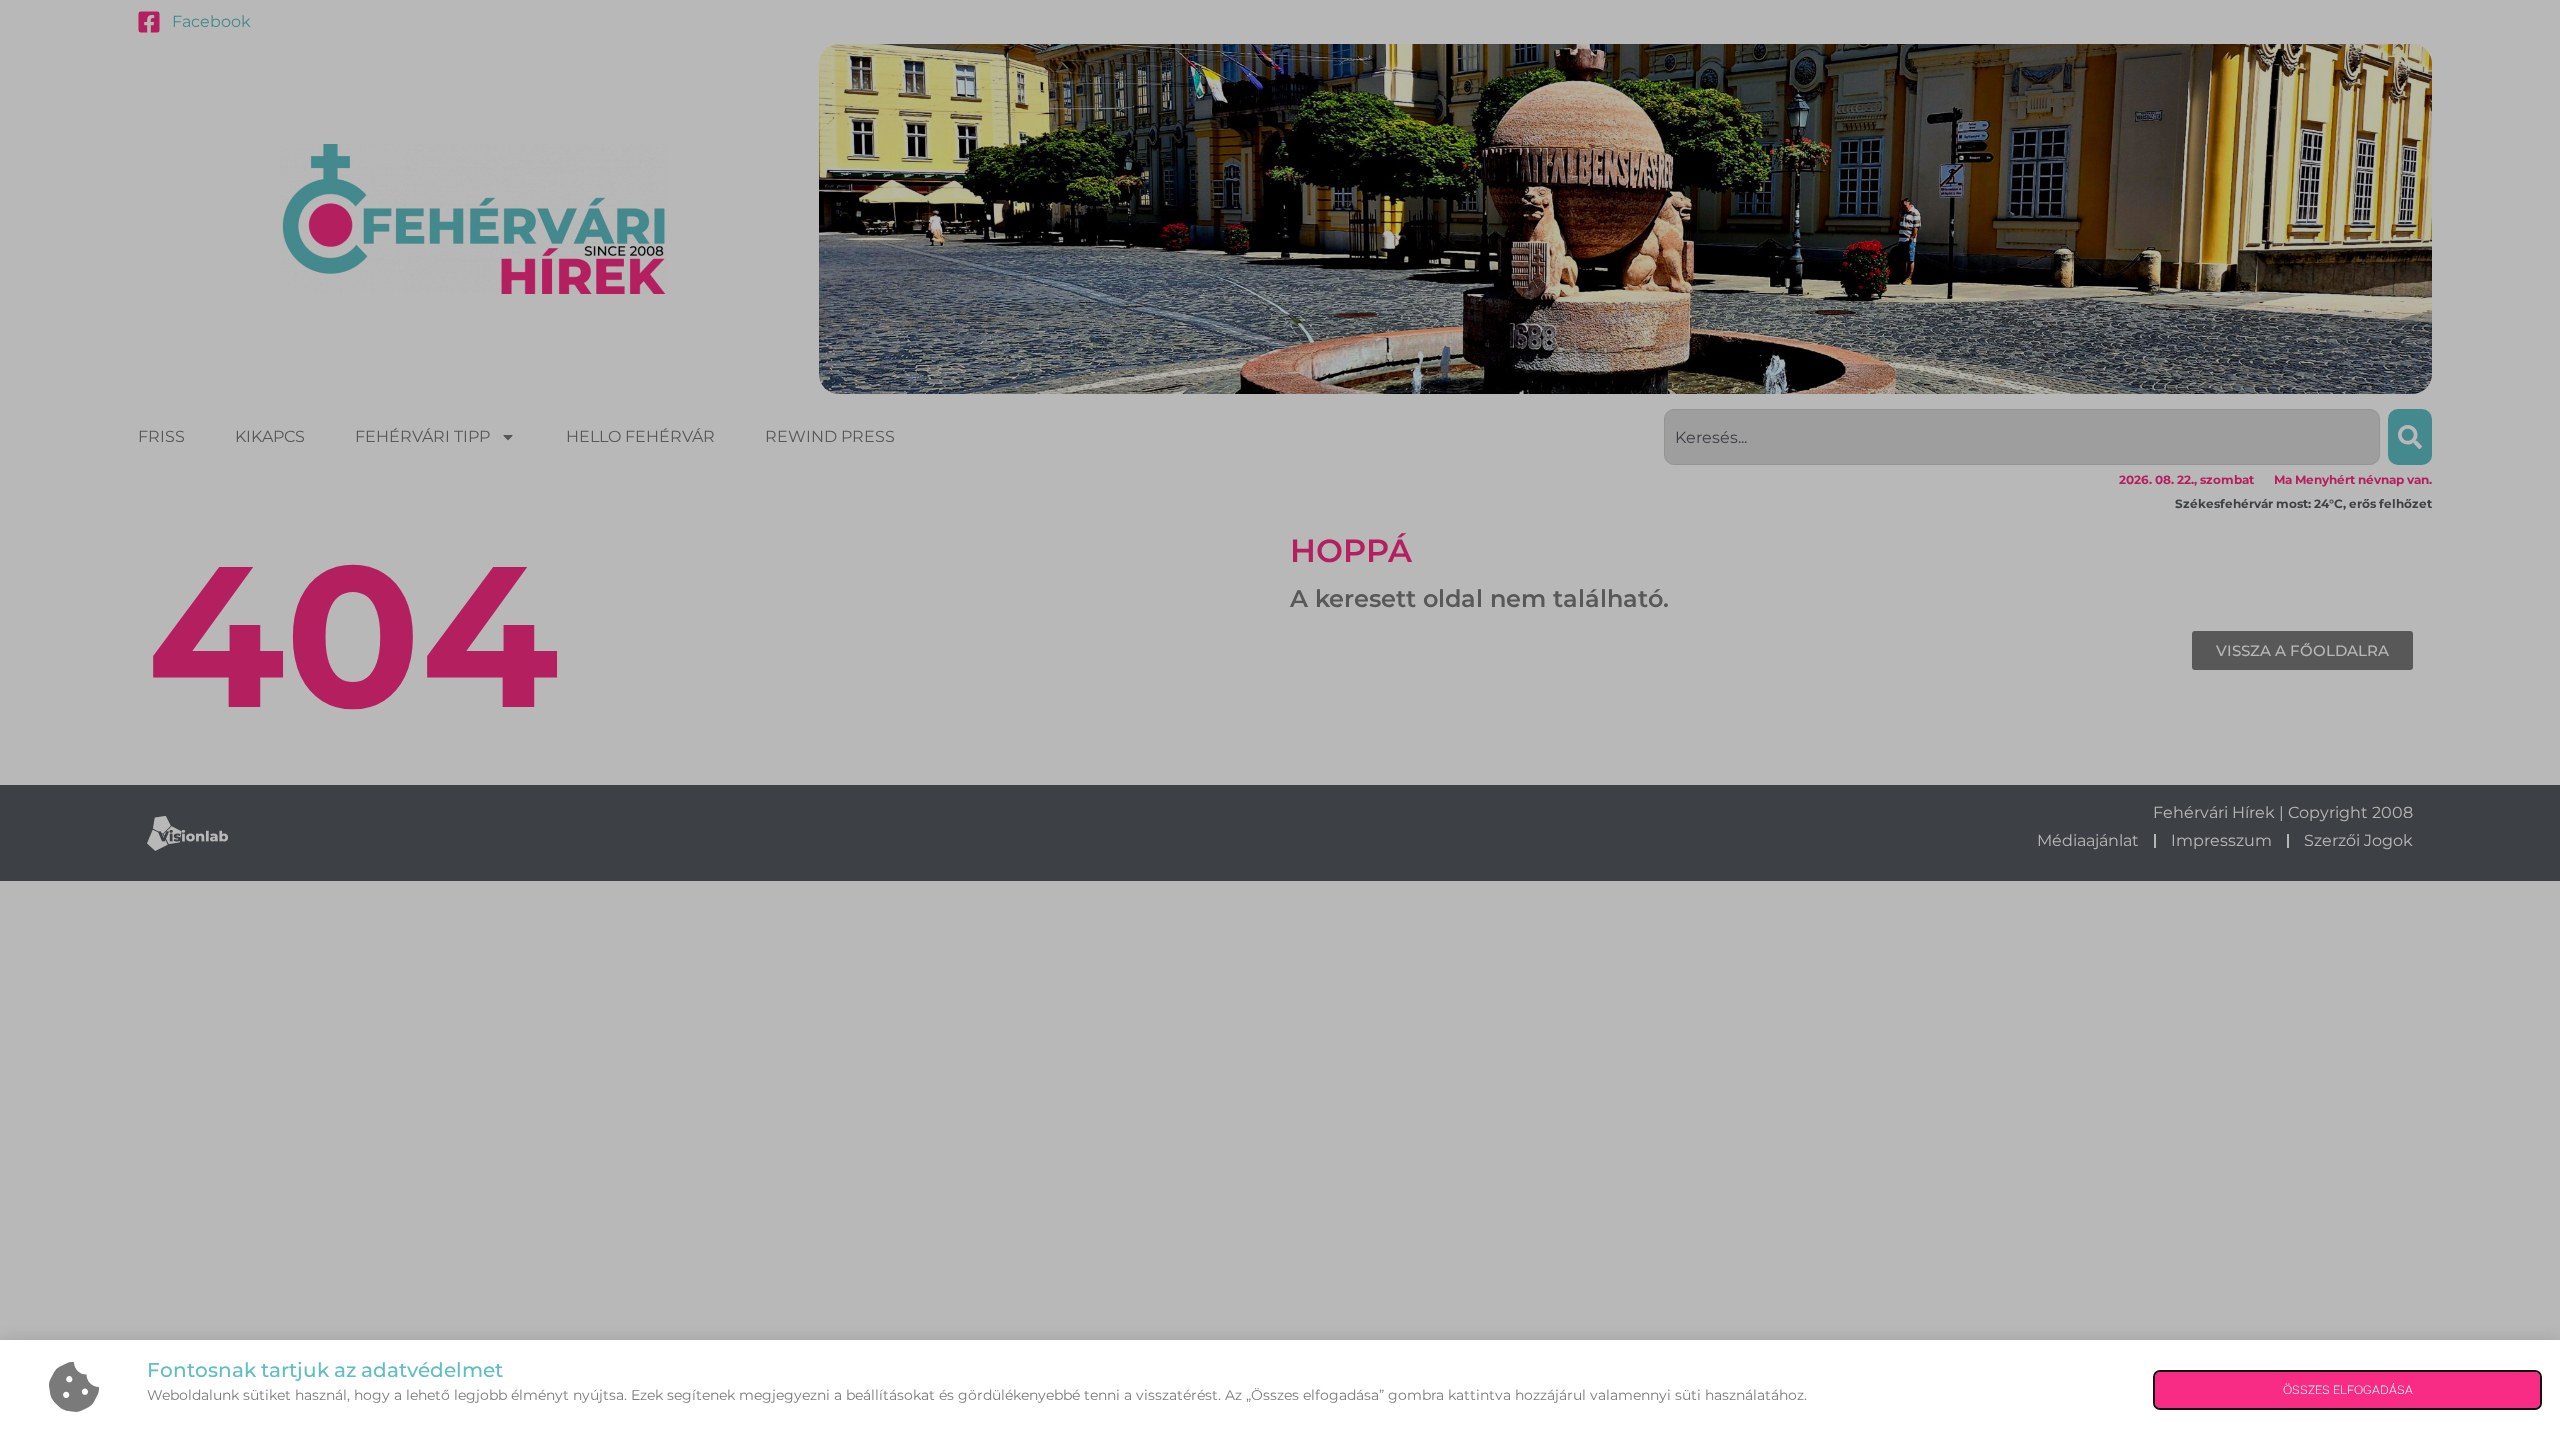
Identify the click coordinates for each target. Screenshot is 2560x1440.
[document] (1280, 720)
